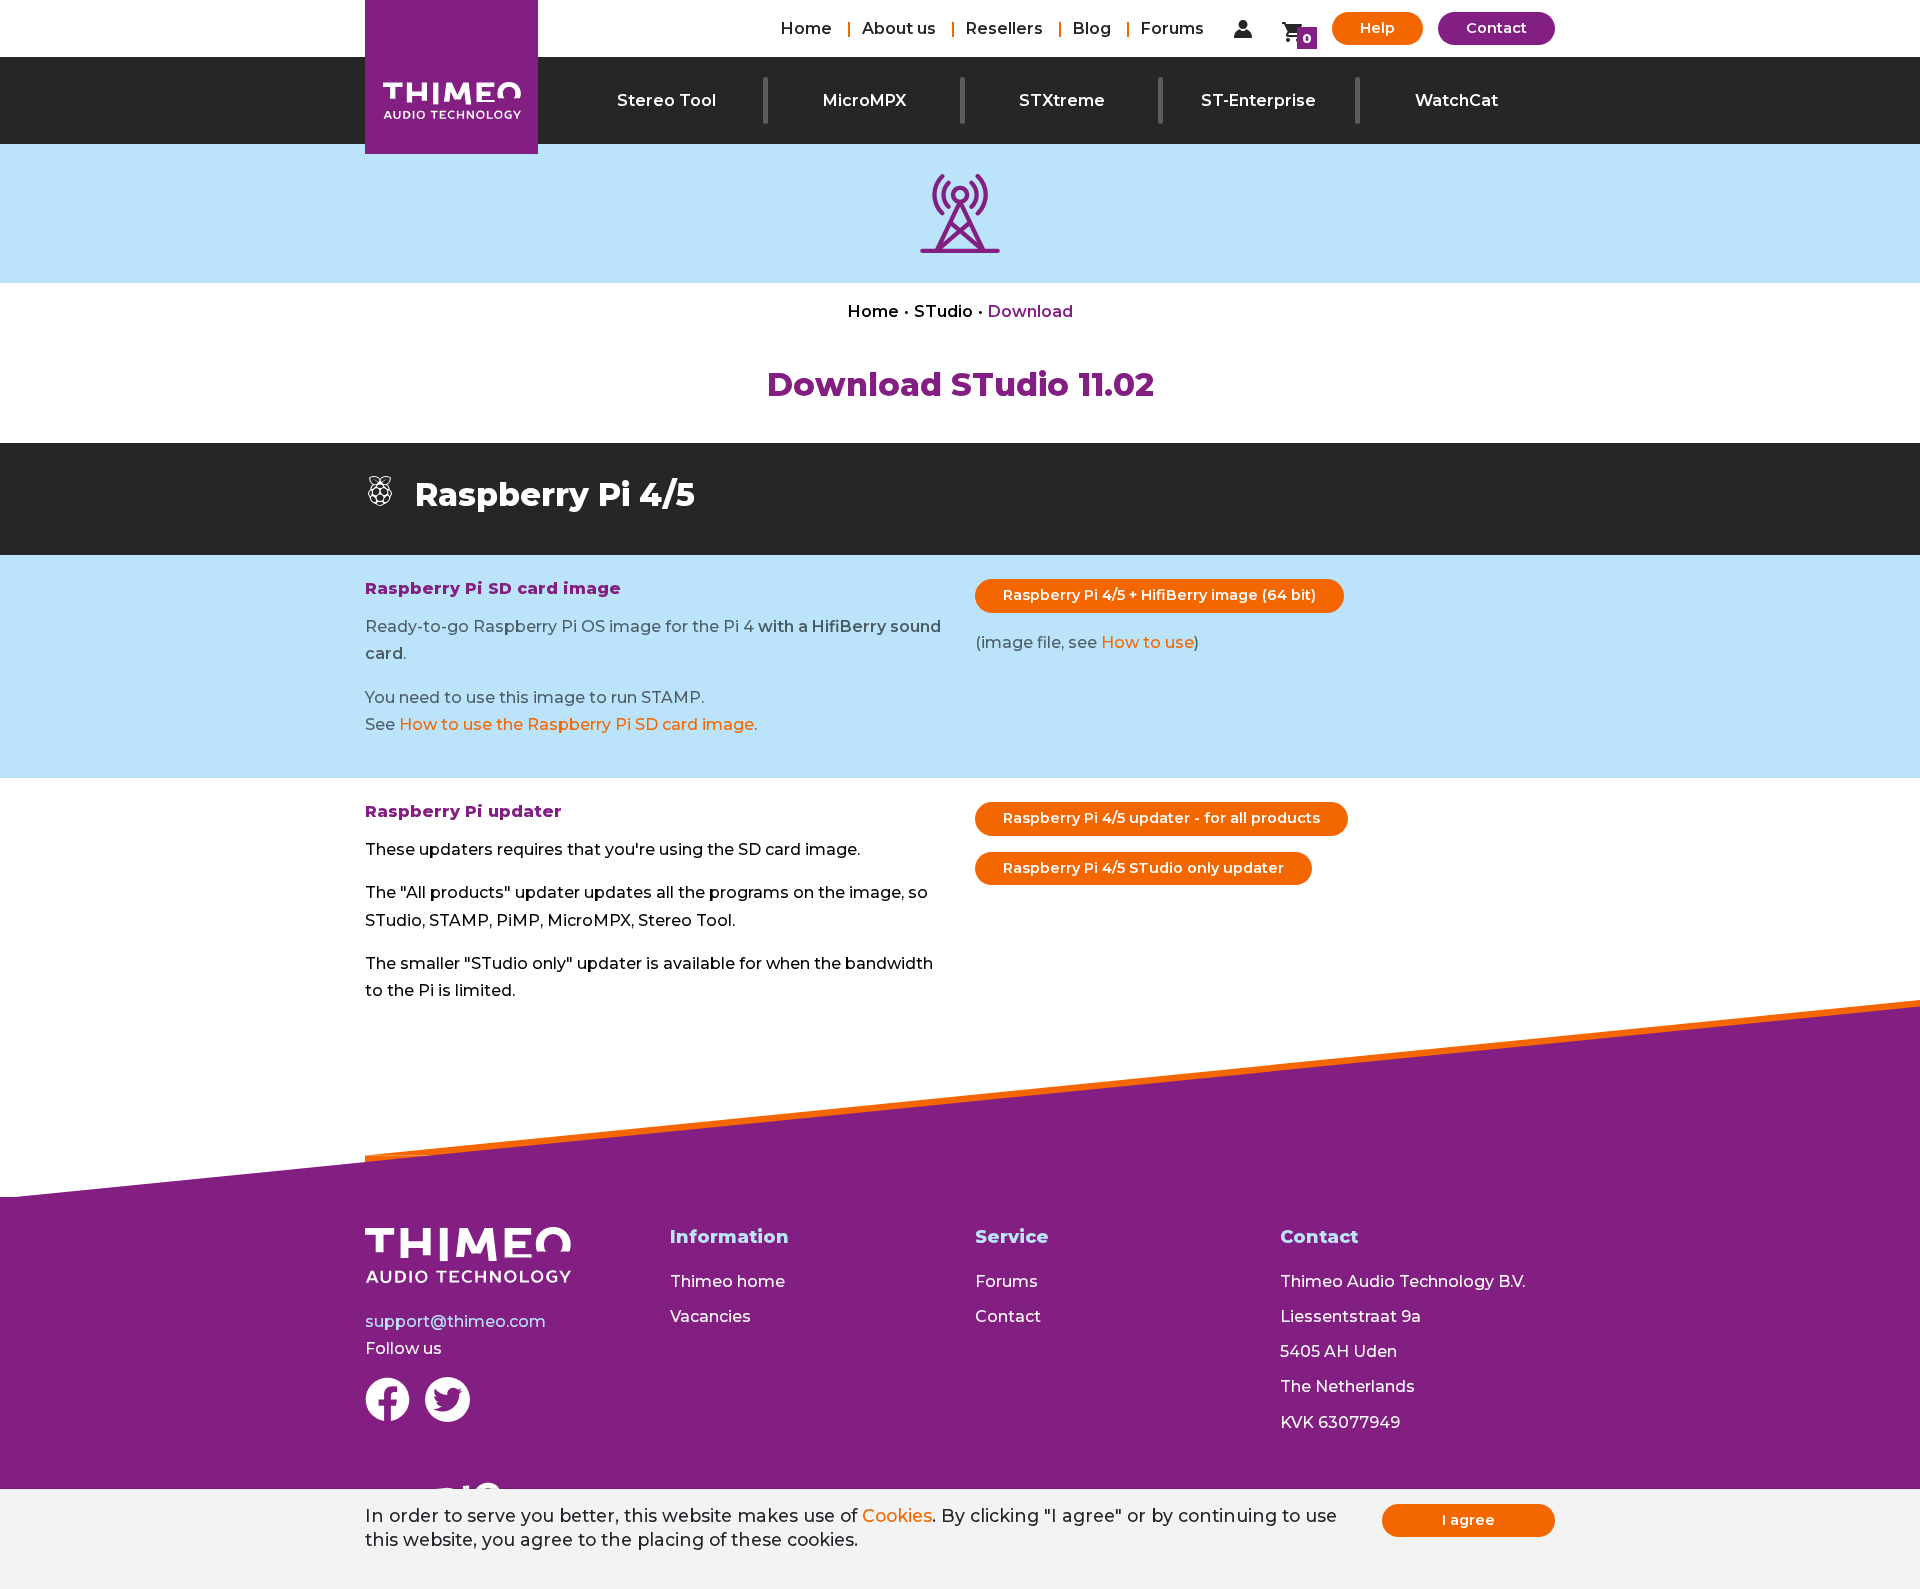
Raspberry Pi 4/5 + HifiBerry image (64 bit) (1159, 595)
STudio (943, 311)
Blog (1092, 28)
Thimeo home (727, 1281)
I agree (1468, 1520)
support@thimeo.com (455, 1321)
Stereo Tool (666, 100)
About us (899, 28)
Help (1377, 28)
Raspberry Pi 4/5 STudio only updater (1143, 868)
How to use (1147, 642)
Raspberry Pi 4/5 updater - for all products (1161, 818)
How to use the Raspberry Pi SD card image (576, 724)
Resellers (1004, 28)
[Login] (1243, 29)
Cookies (897, 1515)
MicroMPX (864, 100)
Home (806, 28)
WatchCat (1456, 100)
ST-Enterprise (1258, 100)
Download (1030, 311)
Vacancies (710, 1316)
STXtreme (1062, 100)
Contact (1496, 28)
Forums (1172, 28)
